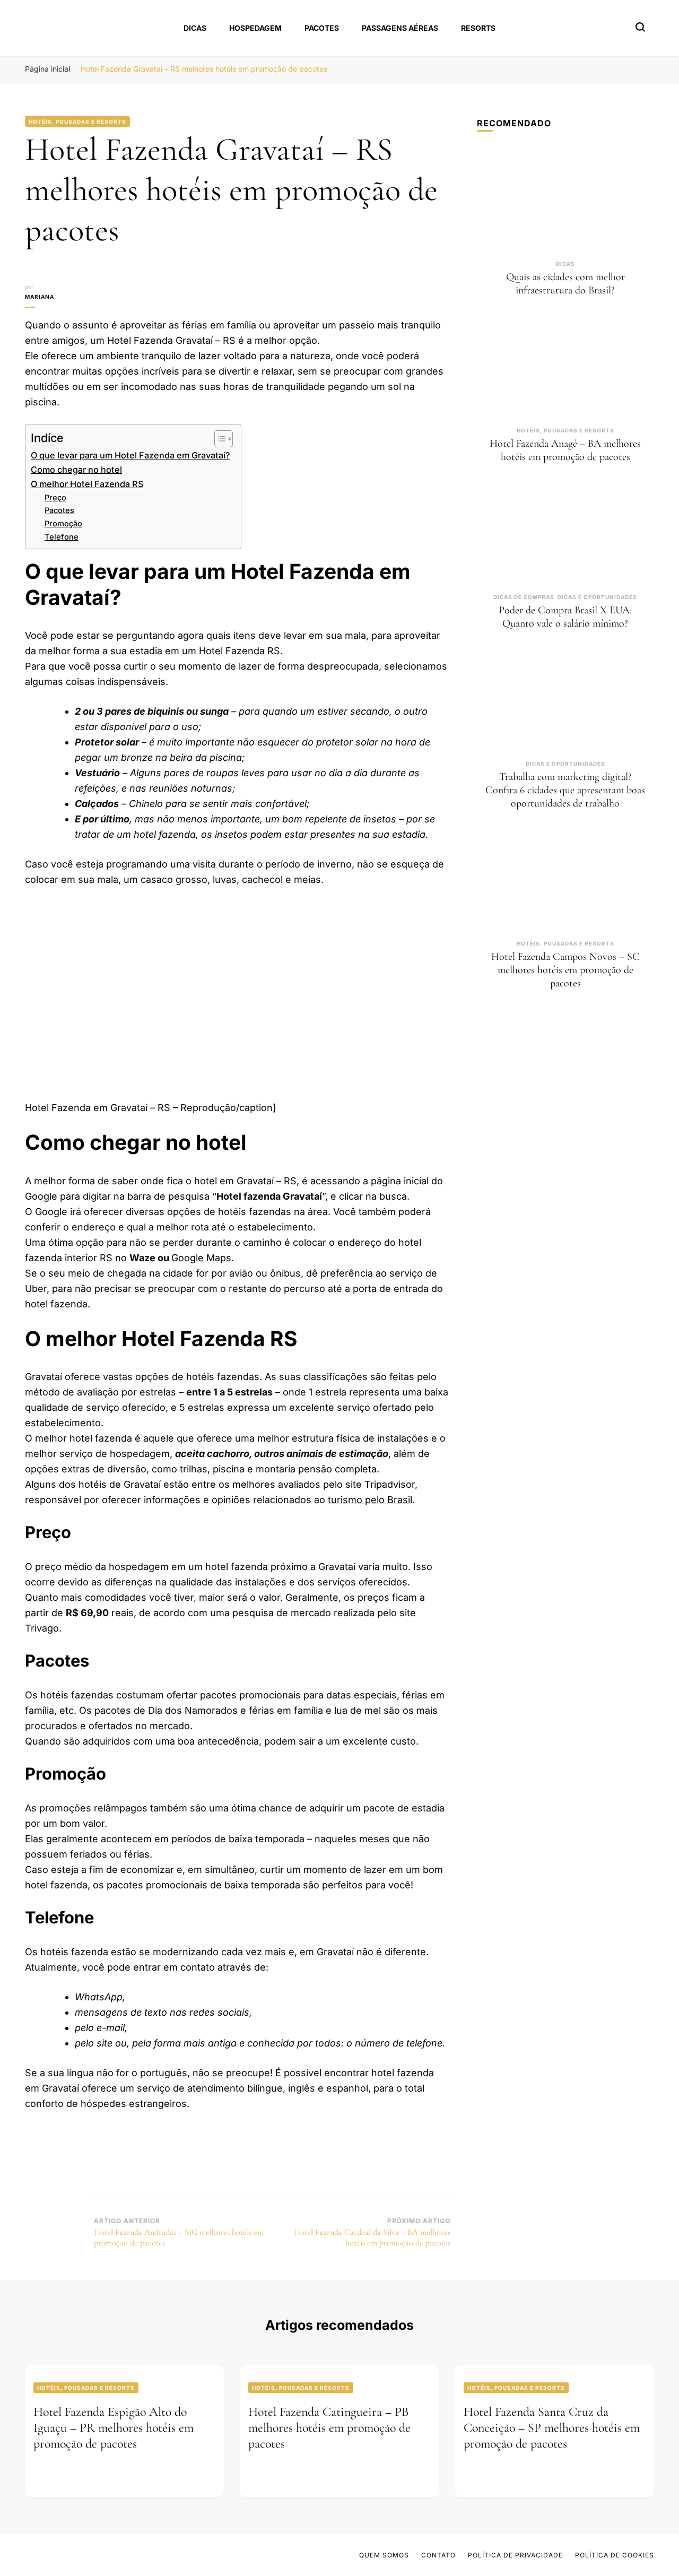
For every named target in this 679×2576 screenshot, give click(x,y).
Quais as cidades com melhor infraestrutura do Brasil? (565, 284)
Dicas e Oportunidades (597, 597)
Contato (438, 2555)
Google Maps (201, 1258)
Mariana (40, 297)
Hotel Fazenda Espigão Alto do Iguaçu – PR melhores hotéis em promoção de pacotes (114, 2428)
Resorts (478, 28)
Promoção (63, 524)
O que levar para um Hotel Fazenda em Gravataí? (130, 455)
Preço (55, 498)
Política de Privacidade (515, 2555)
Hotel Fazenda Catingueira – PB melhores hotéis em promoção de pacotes (329, 2428)
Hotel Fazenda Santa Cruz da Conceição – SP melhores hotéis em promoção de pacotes (552, 2428)
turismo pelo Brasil (370, 1500)
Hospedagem (255, 28)
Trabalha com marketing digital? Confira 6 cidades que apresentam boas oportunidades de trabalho (565, 790)
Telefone (62, 537)
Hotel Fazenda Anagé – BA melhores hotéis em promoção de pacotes (565, 450)
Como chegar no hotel (76, 470)
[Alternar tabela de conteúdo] (218, 439)
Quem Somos (384, 2555)
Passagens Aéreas (400, 28)
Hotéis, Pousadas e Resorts (77, 122)
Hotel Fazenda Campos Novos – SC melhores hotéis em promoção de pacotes (565, 970)
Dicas (195, 28)
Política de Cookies (615, 2555)
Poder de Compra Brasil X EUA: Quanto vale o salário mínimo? (565, 617)
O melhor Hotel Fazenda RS (87, 484)
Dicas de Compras (524, 597)
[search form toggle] (640, 27)
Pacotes (322, 28)
